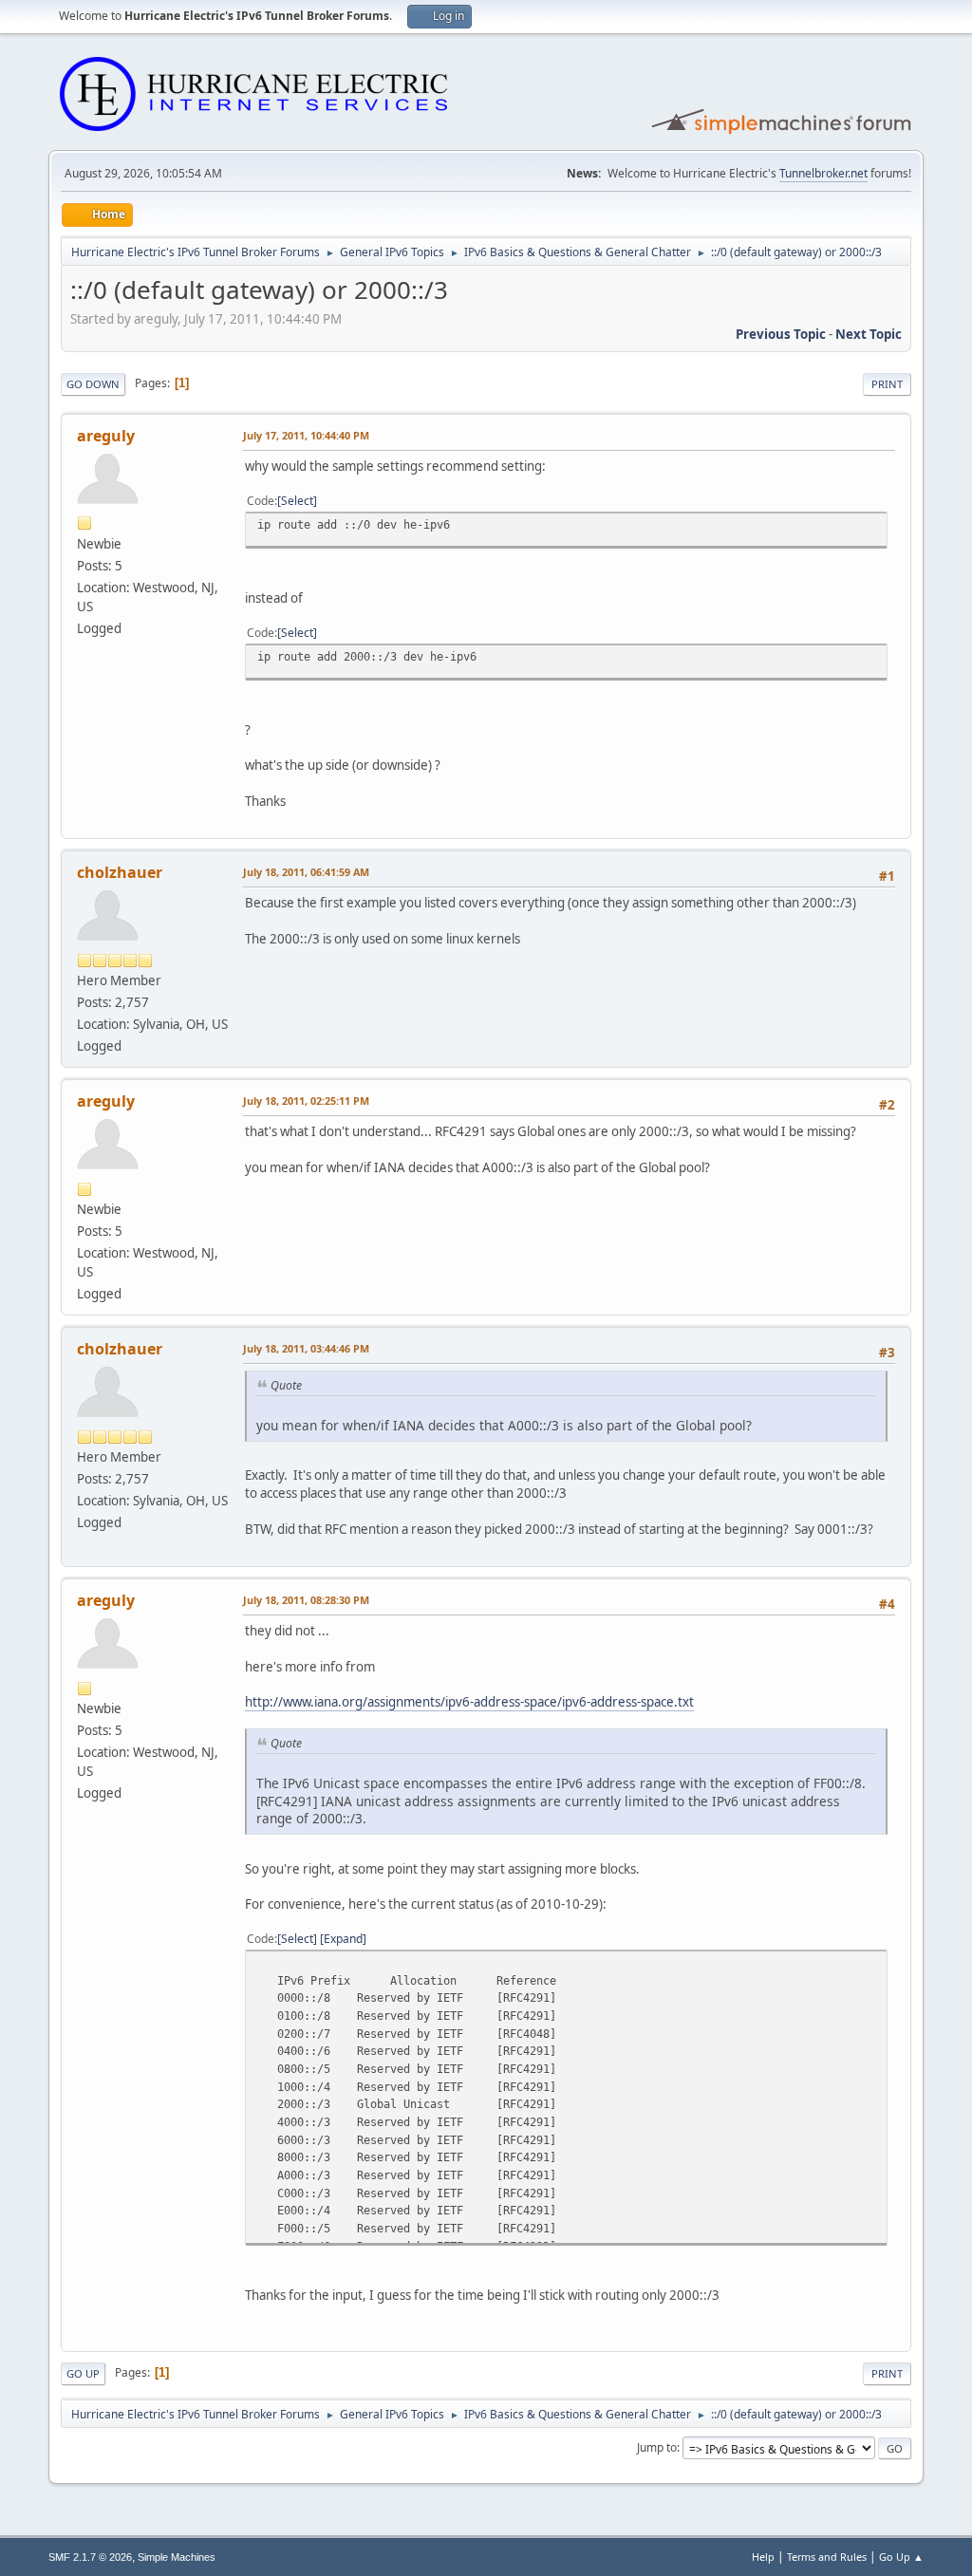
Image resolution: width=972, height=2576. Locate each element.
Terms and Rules (827, 2557)
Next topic (869, 334)
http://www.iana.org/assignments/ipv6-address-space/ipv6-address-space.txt (469, 1702)
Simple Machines (177, 2557)
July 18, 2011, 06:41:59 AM (306, 872)
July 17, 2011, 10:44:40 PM (306, 435)
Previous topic (781, 334)
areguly (106, 436)
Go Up (83, 2373)
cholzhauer (120, 872)
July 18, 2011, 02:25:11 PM (306, 1101)
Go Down (93, 384)
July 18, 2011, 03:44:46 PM (306, 1348)
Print (887, 384)
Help (763, 2557)
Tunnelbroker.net (823, 173)
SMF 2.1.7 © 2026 (90, 2557)
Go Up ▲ (901, 2557)
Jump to (657, 2447)
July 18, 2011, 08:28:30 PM (306, 1600)
